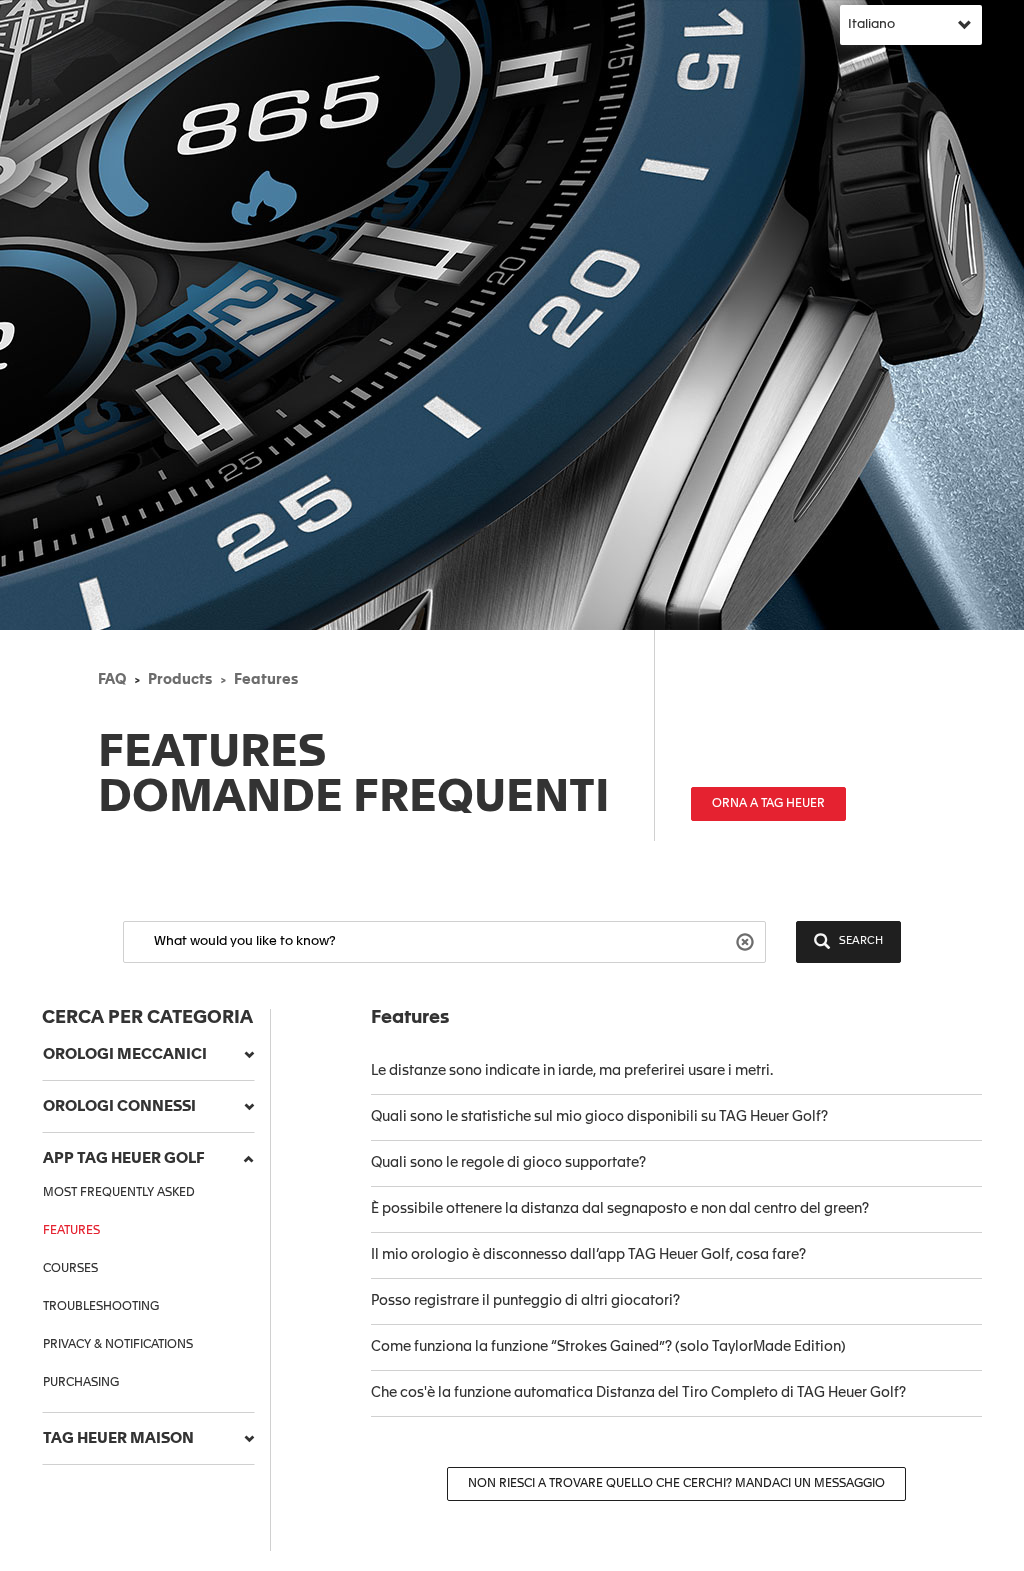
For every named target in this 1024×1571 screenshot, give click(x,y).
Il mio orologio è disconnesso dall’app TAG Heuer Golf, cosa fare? (588, 1255)
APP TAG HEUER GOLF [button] (124, 1158)
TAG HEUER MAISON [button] (118, 1438)
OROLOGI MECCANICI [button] (125, 1054)
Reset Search (747, 940)
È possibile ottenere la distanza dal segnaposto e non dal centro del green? (620, 1209)
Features (266, 680)
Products (180, 680)
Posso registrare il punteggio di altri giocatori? (525, 1301)
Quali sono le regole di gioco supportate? (508, 1163)
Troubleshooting (101, 1307)
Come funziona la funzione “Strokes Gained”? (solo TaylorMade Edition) (608, 1347)
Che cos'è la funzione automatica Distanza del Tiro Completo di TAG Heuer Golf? (638, 1393)
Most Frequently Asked (119, 1193)
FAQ (112, 680)
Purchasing (81, 1383)
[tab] (148, 1055)
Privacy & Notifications (118, 1345)
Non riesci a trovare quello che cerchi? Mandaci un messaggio (676, 1484)
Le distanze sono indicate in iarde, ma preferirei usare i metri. (572, 1071)
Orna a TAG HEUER (768, 804)
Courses (70, 1269)
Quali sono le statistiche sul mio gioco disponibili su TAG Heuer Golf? (599, 1117)
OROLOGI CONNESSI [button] (119, 1106)
